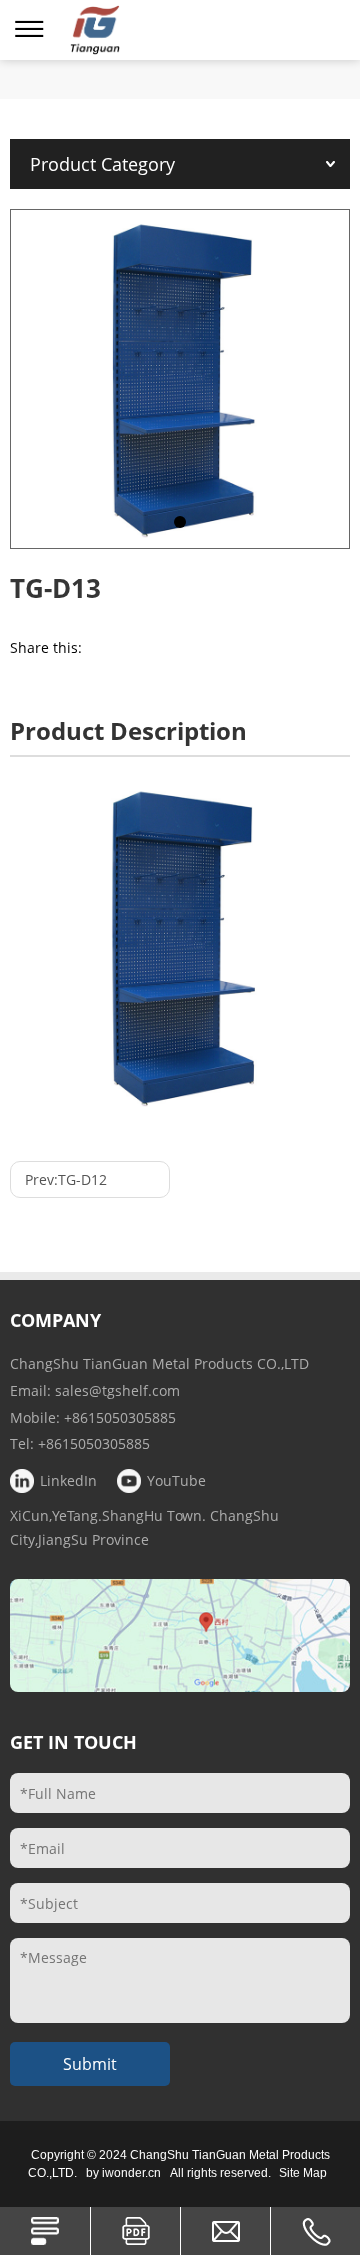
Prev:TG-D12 (66, 1179)
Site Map (303, 2173)
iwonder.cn (131, 2173)
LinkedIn (68, 1480)
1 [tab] (180, 522)
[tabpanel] (180, 379)
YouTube (176, 1480)
